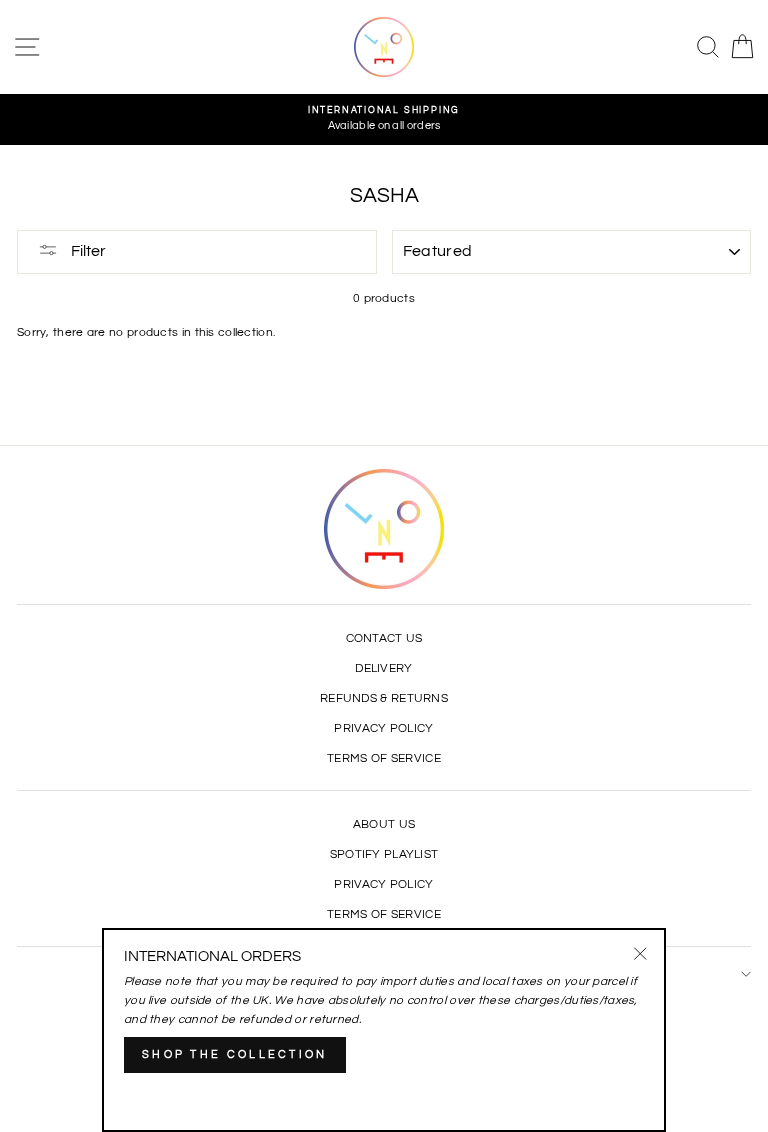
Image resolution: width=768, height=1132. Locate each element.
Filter (87, 251)
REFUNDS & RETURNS (384, 698)
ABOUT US (384, 824)
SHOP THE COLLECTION (235, 1054)
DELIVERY (383, 668)
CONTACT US (384, 638)
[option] (384, 119)
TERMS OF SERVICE (384, 758)
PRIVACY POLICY (383, 728)
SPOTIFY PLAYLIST (384, 854)
